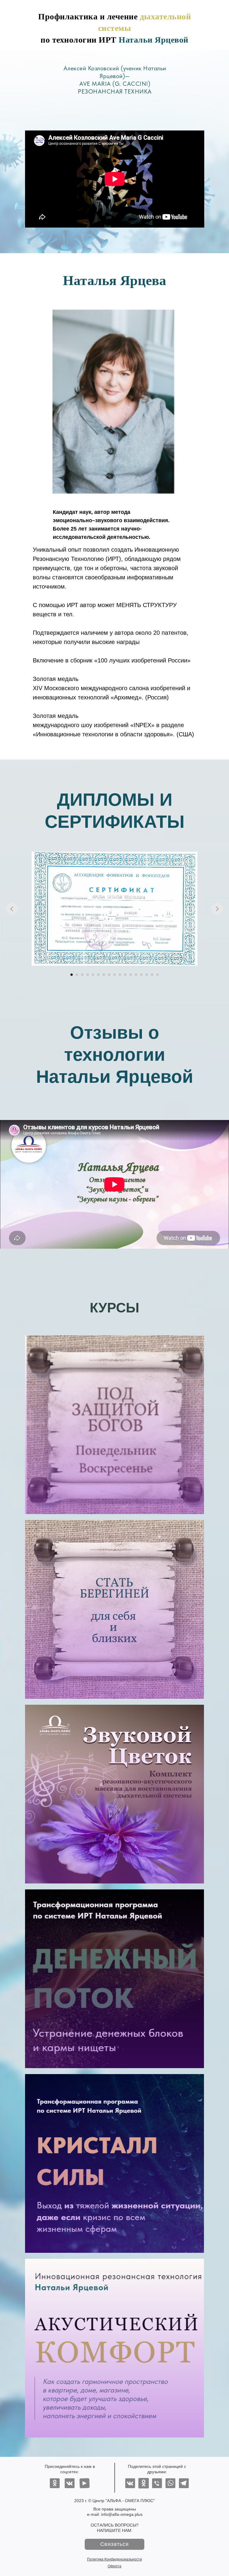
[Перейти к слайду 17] (157, 975)
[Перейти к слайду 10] (120, 975)
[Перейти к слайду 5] (93, 975)
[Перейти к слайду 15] (147, 975)
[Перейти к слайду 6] (98, 975)
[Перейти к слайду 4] (88, 975)
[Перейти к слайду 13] (136, 975)
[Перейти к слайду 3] (82, 975)
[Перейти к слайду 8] (109, 975)
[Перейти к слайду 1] (72, 975)
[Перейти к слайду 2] (77, 975)
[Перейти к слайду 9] (114, 975)
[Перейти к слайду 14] (141, 975)
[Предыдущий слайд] (12, 909)
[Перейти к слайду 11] (125, 975)
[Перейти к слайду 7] (104, 975)
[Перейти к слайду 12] (131, 975)
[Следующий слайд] (217, 909)
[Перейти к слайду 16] (152, 975)
